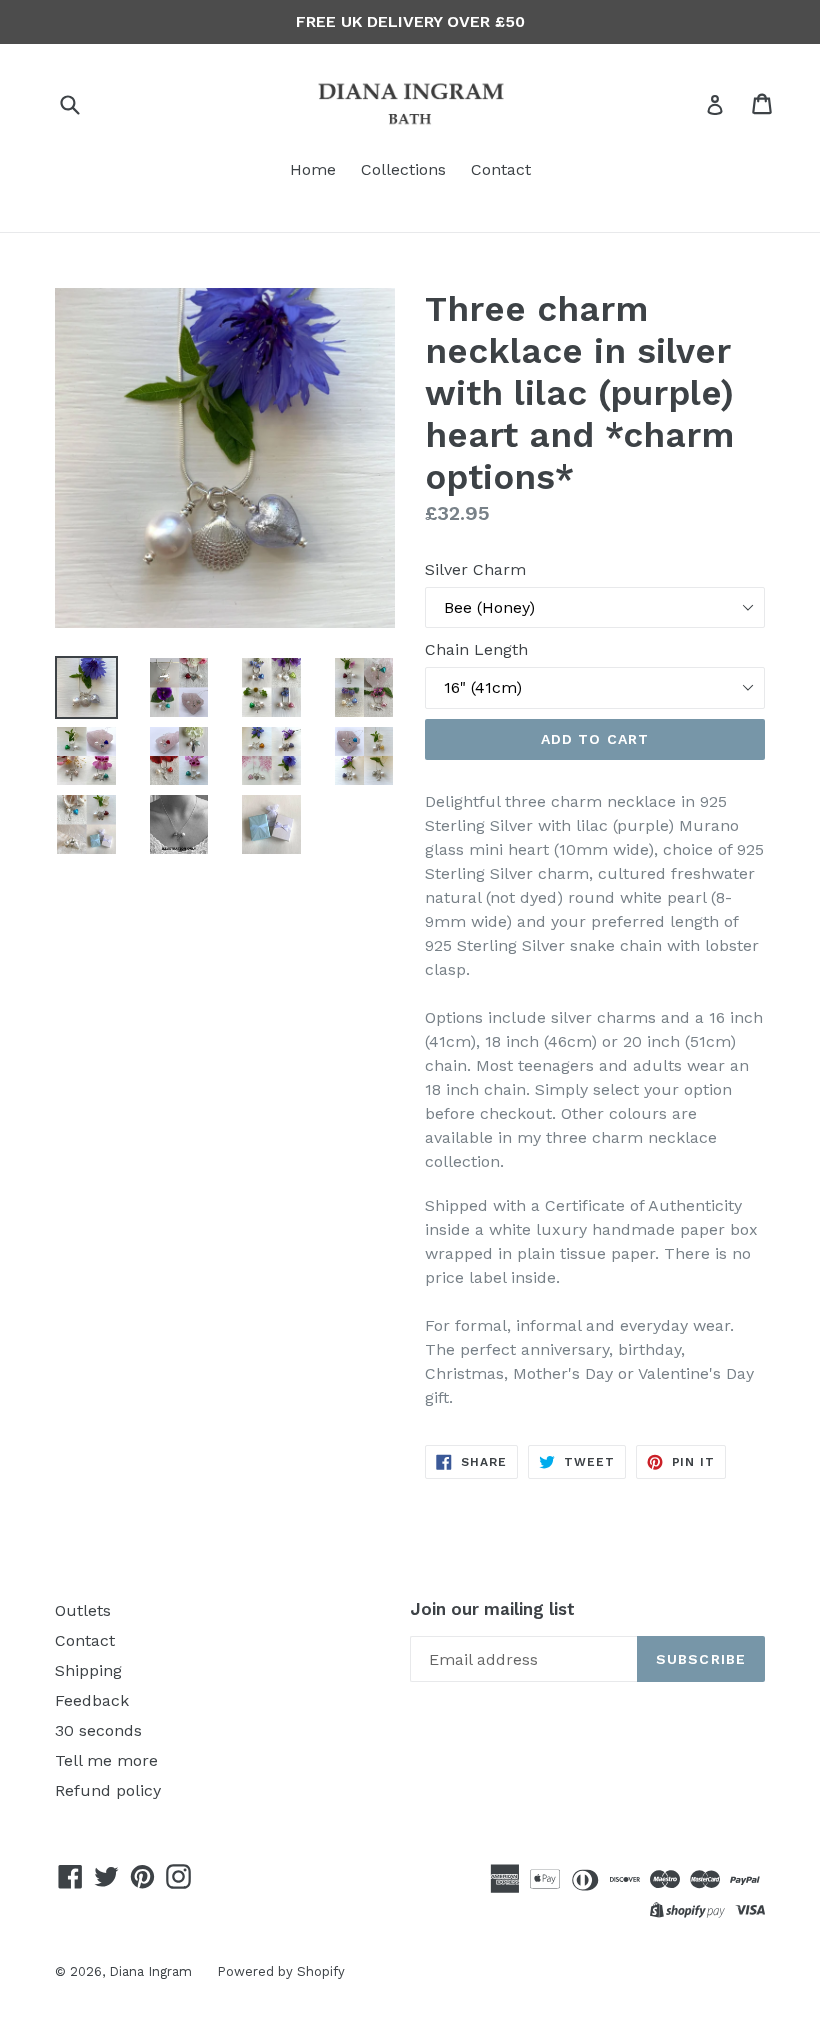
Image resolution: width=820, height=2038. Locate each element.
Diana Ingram (150, 1971)
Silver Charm (475, 569)
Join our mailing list (492, 1609)
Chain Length (476, 649)
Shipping (88, 1670)
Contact (501, 169)
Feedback (92, 1700)
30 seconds (98, 1730)
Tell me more (106, 1760)
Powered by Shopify (281, 1971)
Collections (403, 169)
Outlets (83, 1610)
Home (313, 169)
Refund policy (108, 1790)
